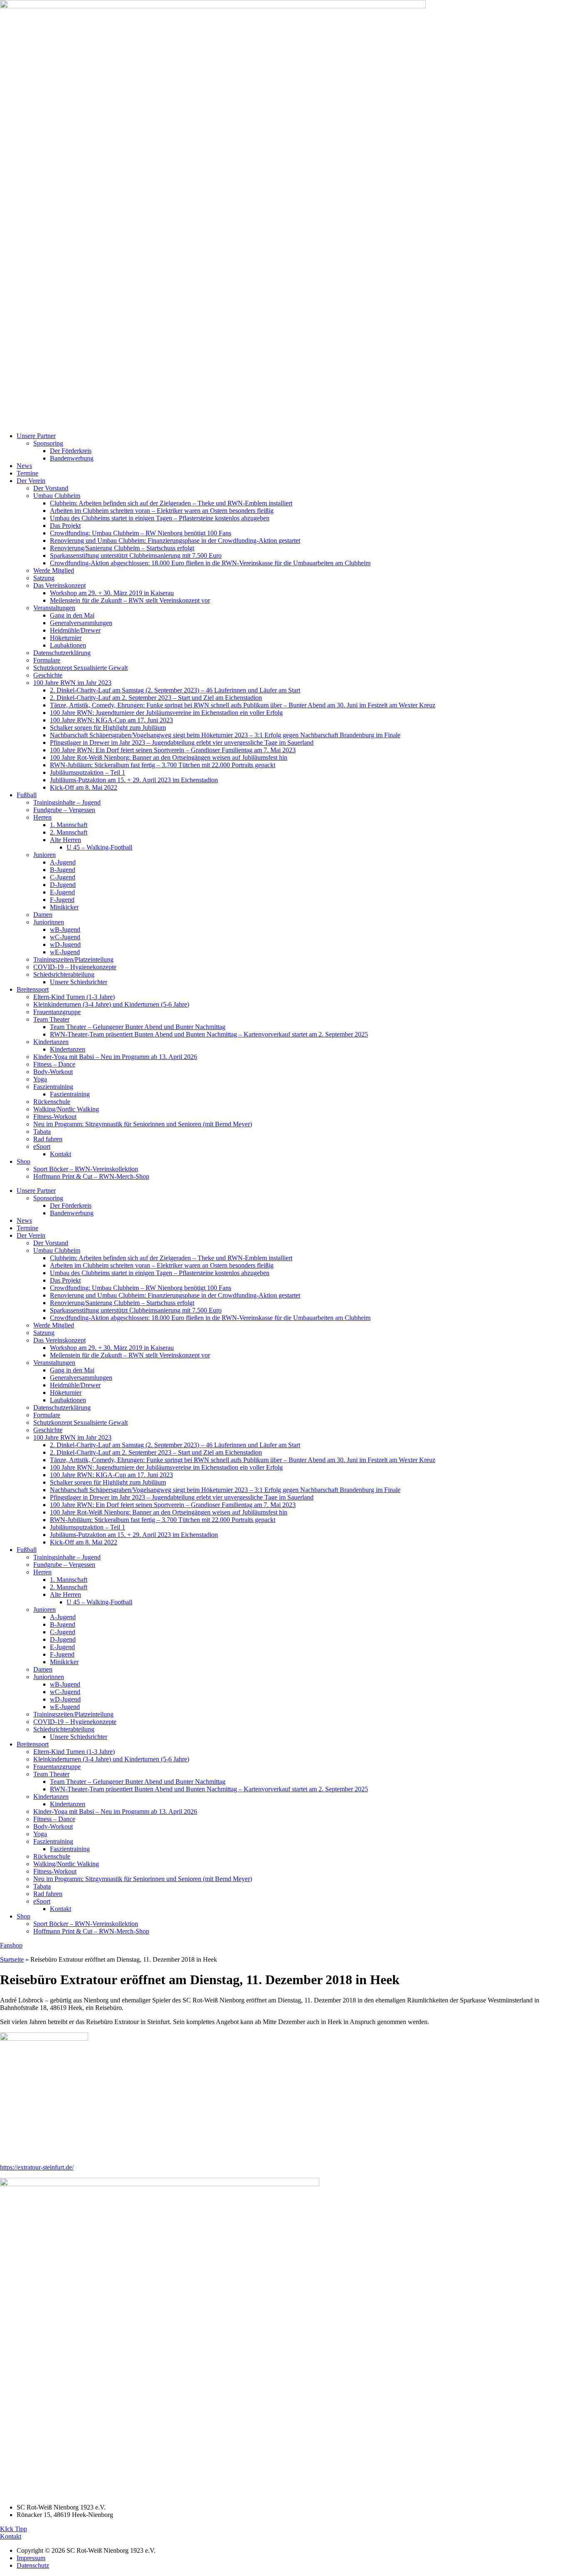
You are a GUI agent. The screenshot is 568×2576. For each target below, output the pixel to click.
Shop (23, 1161)
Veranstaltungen (54, 608)
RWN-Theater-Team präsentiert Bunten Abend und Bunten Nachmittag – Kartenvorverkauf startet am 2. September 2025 (209, 1034)
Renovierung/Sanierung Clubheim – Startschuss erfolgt (122, 548)
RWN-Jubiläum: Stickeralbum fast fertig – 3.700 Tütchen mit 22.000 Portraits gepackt (163, 765)
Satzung (44, 578)
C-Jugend (63, 877)
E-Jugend (62, 892)
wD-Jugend (65, 944)
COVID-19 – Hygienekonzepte (75, 967)
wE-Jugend (65, 952)
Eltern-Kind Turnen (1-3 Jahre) (74, 997)
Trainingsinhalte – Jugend (67, 802)
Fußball (27, 795)
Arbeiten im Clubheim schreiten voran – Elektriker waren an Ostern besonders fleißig (162, 511)
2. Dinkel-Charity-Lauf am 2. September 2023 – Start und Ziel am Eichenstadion (156, 698)
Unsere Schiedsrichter (79, 982)
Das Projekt (65, 526)
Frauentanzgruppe (57, 1012)
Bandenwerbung (72, 458)
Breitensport (33, 989)
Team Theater (51, 1019)
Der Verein (31, 481)
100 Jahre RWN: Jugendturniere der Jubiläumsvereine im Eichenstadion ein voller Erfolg (166, 713)
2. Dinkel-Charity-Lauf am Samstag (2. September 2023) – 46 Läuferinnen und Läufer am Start (175, 690)
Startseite (12, 1959)
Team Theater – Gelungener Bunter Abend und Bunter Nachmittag (138, 1027)
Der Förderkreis (71, 451)
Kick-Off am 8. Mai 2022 (84, 787)
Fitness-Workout (55, 1117)
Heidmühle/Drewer (75, 630)
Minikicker (64, 907)
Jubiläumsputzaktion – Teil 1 (88, 772)
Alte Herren (65, 840)
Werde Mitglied (54, 570)
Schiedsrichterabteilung (64, 974)
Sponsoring (48, 443)
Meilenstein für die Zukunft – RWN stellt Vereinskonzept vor (130, 600)
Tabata (42, 1132)
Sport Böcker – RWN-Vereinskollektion (86, 1169)
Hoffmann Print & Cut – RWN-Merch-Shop (91, 1176)
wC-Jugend (65, 937)
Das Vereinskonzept (59, 585)
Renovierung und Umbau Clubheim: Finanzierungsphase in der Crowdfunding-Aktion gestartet (175, 541)
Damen (43, 915)
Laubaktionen (68, 645)
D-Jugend (63, 885)
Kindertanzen (51, 1042)
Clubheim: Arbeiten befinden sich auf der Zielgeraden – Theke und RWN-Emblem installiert (171, 503)
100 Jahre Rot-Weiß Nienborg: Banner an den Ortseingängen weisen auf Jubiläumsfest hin (169, 757)
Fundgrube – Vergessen (64, 810)
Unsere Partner (36, 436)
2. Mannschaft (69, 832)
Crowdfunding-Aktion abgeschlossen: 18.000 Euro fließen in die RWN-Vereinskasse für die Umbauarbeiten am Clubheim (210, 563)
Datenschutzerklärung (62, 653)
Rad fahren (48, 1139)
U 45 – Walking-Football (99, 847)
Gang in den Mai (72, 615)
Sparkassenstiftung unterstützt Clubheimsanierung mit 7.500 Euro (136, 555)
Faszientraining (53, 1087)
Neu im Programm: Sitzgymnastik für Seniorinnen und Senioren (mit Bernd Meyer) (143, 1124)
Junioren (44, 855)
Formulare (47, 660)
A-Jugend (63, 862)
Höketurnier (66, 638)
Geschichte (48, 675)
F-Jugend (62, 900)
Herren (42, 817)
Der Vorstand (51, 488)
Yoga (40, 1079)
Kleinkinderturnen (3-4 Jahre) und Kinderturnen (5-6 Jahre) (111, 1004)
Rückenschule (52, 1102)
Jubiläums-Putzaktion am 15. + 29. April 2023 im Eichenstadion (134, 780)
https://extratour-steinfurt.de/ (37, 2167)
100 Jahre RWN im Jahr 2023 (72, 683)
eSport (42, 1146)
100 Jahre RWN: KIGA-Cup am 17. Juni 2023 (111, 720)
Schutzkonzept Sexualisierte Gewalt (80, 668)
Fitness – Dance (54, 1064)
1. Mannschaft (69, 825)
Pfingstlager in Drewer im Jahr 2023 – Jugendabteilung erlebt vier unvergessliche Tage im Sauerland (182, 743)
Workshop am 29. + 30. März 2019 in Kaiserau (112, 593)
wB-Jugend (65, 930)
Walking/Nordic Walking (66, 1109)
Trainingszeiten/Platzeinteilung (73, 959)
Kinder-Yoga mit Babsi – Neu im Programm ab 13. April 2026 (115, 1057)
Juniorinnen (49, 922)
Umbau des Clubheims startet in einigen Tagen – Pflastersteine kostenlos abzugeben (160, 518)
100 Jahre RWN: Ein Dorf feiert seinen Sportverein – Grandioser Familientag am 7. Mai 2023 (173, 750)
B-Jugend (63, 870)
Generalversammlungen (81, 623)
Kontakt (61, 1154)
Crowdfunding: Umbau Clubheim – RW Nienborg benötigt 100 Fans (141, 533)
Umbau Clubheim (57, 496)
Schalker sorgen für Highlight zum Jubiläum (108, 728)
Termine (27, 473)
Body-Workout (53, 1072)
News (24, 466)
